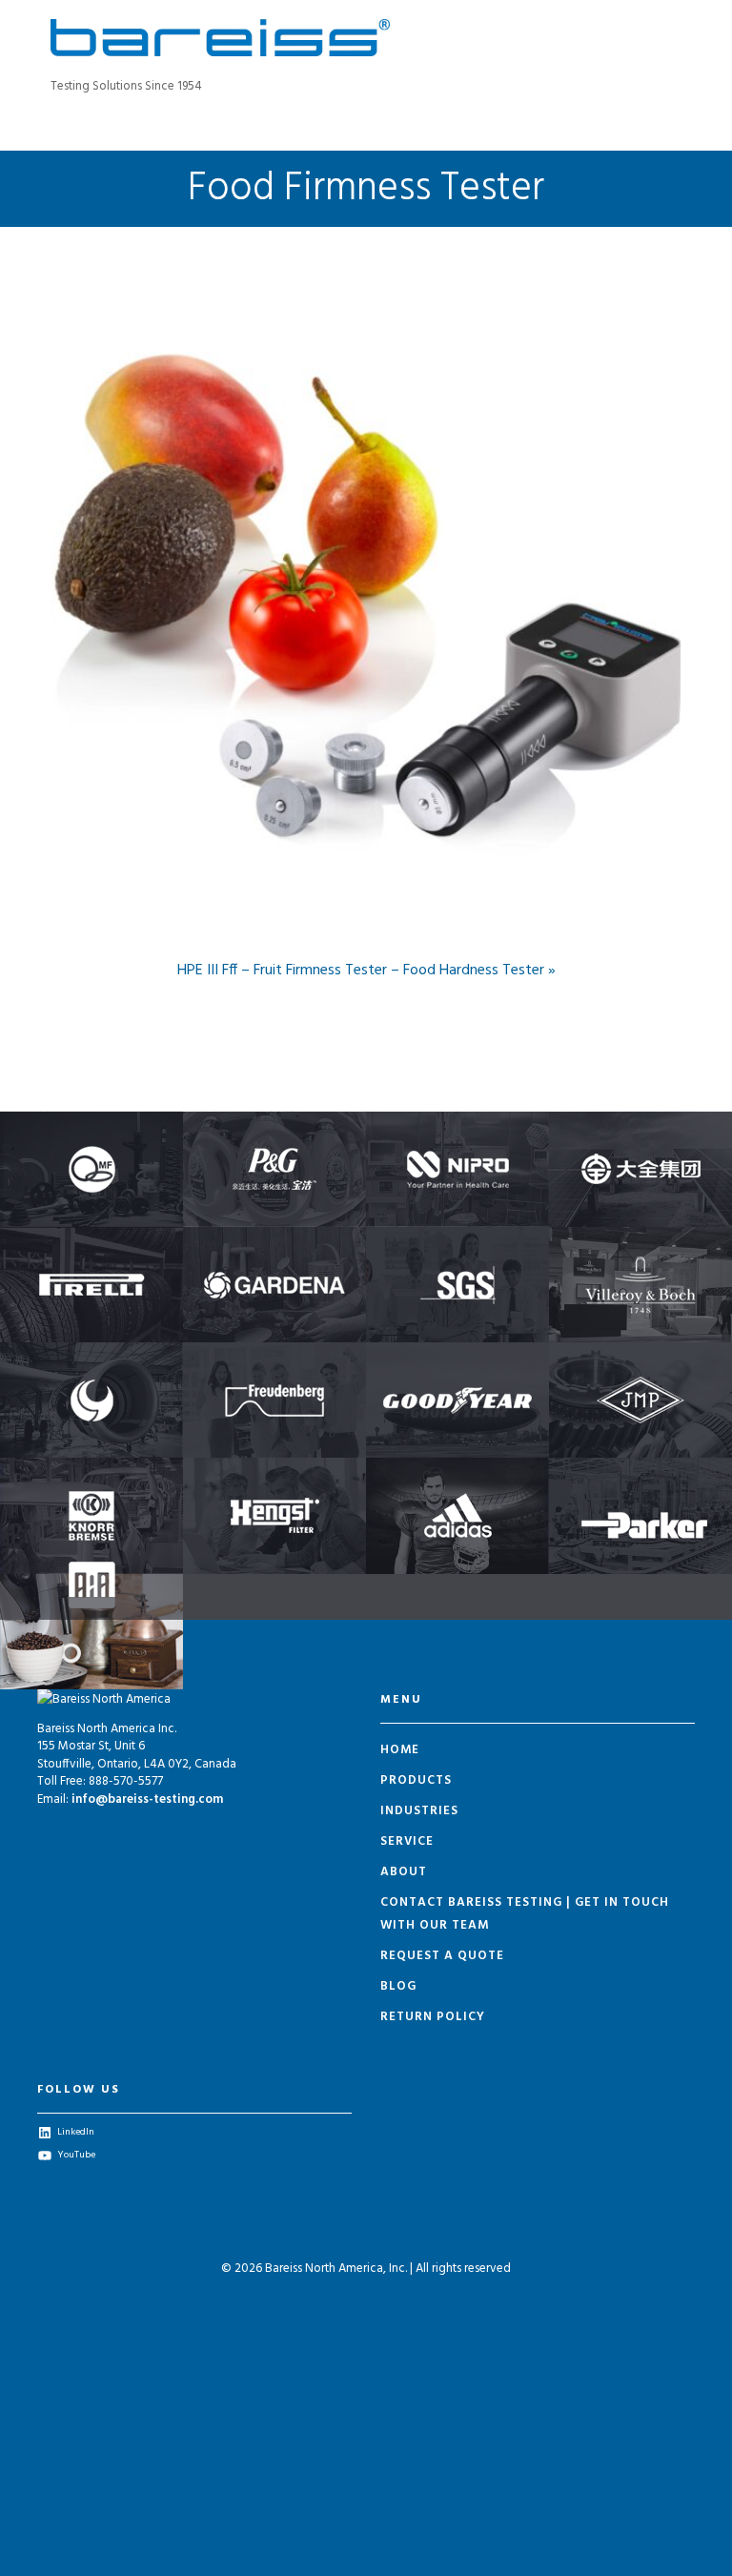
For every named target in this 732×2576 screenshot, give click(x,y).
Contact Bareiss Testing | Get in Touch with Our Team (525, 1914)
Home (400, 1750)
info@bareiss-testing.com (147, 1799)
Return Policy (433, 2017)
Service (407, 1841)
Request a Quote (442, 1956)
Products (416, 1780)
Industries (419, 1811)
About (404, 1872)
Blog (398, 1986)
